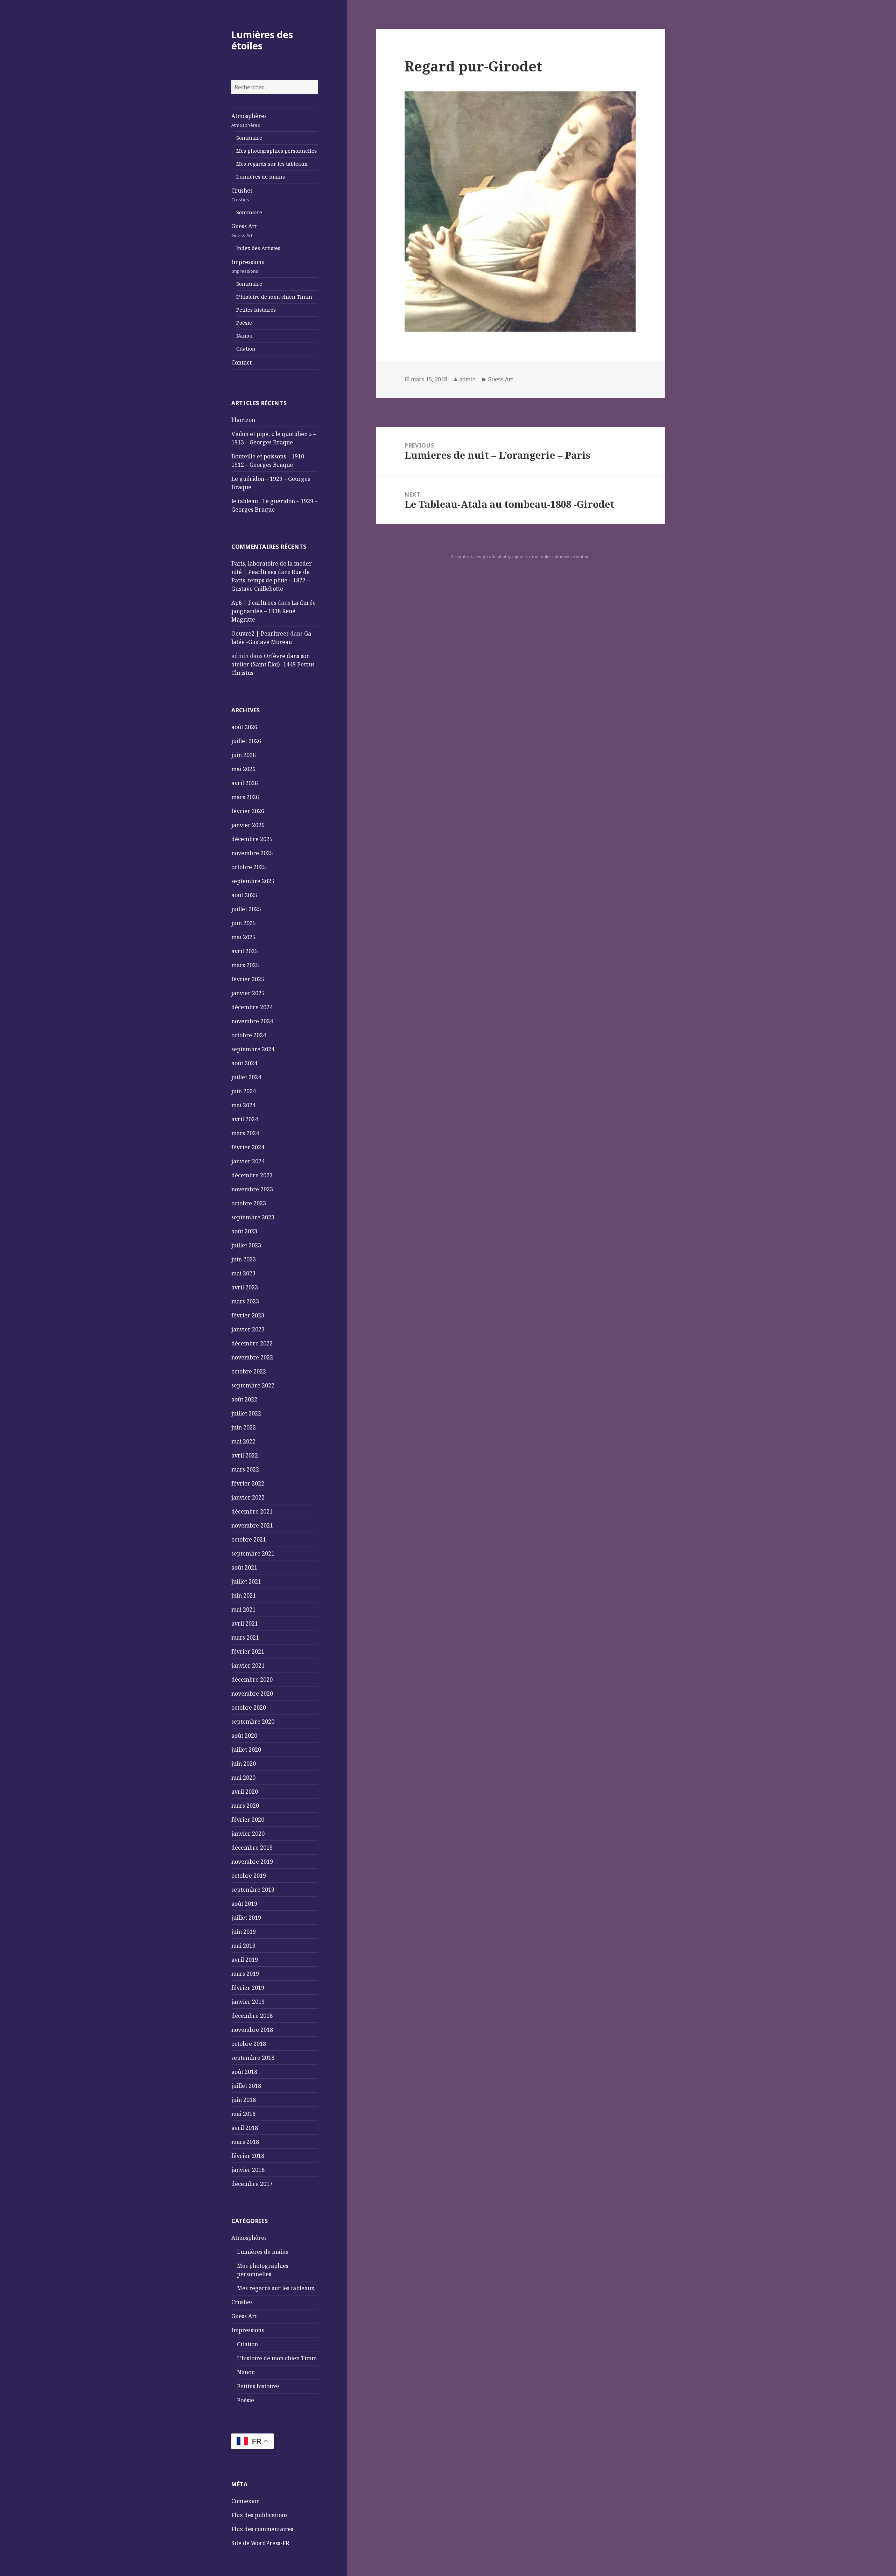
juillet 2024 (246, 1077)
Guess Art (244, 230)
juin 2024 (244, 1091)
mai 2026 (243, 769)
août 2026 (244, 727)
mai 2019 (243, 1946)
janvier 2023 (248, 1329)
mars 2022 (245, 1469)
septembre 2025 (253, 881)
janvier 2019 (248, 2002)
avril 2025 (245, 951)
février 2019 (248, 1988)
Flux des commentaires (262, 2529)
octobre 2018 (249, 2044)
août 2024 (244, 1063)
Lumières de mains (261, 177)
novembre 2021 (252, 1525)
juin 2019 (244, 1932)
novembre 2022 (252, 1357)
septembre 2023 (253, 1217)
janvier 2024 (248, 1161)
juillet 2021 (246, 1581)
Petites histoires (256, 310)
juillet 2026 (246, 741)
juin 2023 (244, 1259)
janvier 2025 (248, 993)
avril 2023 (245, 1287)
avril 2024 (245, 1119)
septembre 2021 (253, 1553)
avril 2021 (245, 1623)
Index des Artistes (258, 248)
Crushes (242, 195)
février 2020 (248, 1820)
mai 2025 (243, 937)
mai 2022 (243, 1441)
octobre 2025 (249, 867)
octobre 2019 (249, 1876)
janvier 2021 (248, 1666)
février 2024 (248, 1147)
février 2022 (248, 1483)
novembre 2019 (252, 1862)
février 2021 (248, 1651)
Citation (246, 349)
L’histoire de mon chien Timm (274, 297)
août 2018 (244, 2072)
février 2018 (248, 2156)
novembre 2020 (252, 1694)
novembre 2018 (252, 2030)
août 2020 (244, 1736)
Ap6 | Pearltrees (254, 603)
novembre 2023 (252, 1189)
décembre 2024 (252, 1007)
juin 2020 (244, 1764)
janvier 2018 (248, 2170)
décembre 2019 (252, 1848)
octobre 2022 (249, 1371)
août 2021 (244, 1567)
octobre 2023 (249, 1203)
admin (467, 379)
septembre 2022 (253, 1385)
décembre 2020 (252, 1680)
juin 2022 (244, 1427)
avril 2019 (245, 1960)
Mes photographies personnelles (276, 151)
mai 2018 (243, 2114)
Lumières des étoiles (262, 40)
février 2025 (248, 979)
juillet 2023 (246, 1245)
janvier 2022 (248, 1497)
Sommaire (249, 138)
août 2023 (244, 1231)
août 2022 (244, 1399)
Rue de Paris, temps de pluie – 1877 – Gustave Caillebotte (271, 580)
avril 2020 (245, 1792)
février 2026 (248, 811)
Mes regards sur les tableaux (272, 164)
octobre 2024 (249, 1035)
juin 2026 (244, 755)
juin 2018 (244, 2100)
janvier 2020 (248, 1834)
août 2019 (244, 1904)
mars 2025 (245, 965)
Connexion (246, 2501)
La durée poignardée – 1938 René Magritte (274, 611)
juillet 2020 (246, 1750)
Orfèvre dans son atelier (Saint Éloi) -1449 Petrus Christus (273, 664)
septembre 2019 (253, 1890)
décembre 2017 (252, 2184)
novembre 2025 (252, 853)
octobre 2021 (249, 1539)
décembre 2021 (252, 1511)
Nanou (244, 336)
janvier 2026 (248, 825)
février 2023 (248, 1315)
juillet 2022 (246, 1413)
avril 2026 (245, 783)
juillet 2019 (246, 1918)
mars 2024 (245, 1133)
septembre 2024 (253, 1049)
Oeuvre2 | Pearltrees (260, 633)
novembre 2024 (252, 1021)
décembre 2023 (252, 1175)
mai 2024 (243, 1105)
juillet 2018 (246, 2086)
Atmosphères (249, 120)
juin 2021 (244, 1595)
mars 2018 (245, 2142)
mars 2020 (245, 1806)
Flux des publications (260, 2515)
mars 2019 (245, 1974)
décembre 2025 (252, 839)
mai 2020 (243, 1778)
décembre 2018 (252, 2016)
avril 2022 (245, 1455)
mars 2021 (245, 1637)
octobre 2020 (249, 1708)
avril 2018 (245, 2128)
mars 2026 (245, 797)
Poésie (244, 323)
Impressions (248, 266)
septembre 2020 (253, 1722)
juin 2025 (244, 923)
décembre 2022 (252, 1343)
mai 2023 (243, 1273)
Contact (241, 362)
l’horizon (243, 420)
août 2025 (244, 895)
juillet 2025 (246, 909)
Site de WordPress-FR (260, 2543)
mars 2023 (245, 1301)
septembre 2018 (253, 2058)
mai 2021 (243, 1609)
